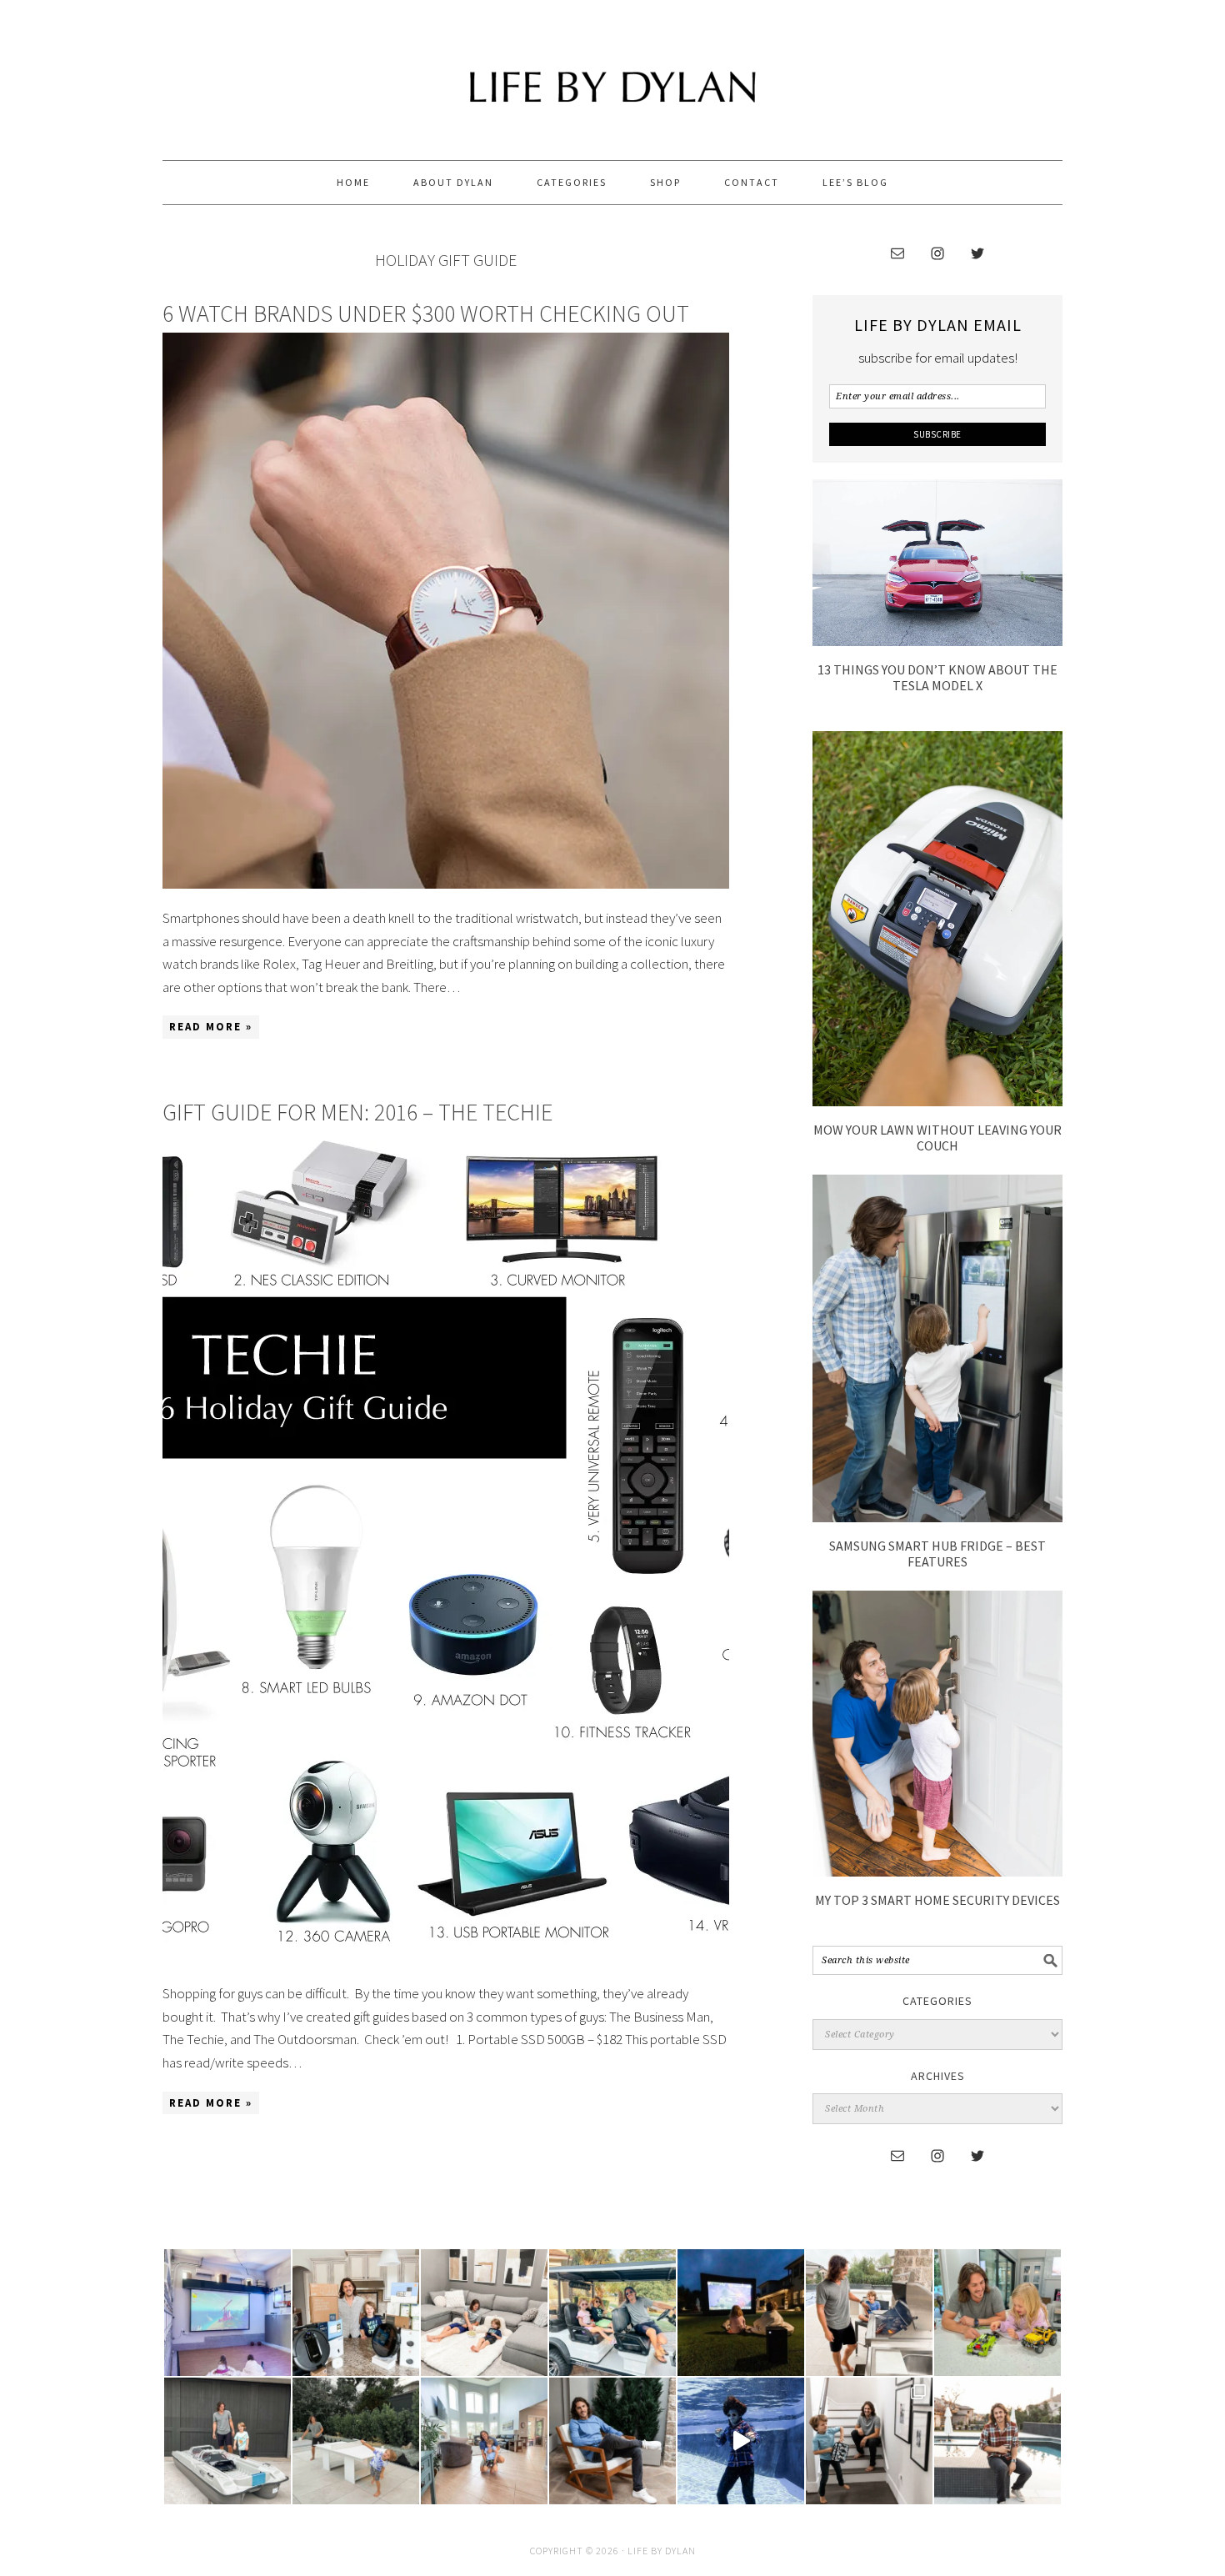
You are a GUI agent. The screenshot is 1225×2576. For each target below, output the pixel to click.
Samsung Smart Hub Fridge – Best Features (937, 1554)
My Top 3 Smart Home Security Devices (937, 1900)
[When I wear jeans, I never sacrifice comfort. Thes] (997, 2441)
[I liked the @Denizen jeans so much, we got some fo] (869, 2441)
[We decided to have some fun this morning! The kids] (741, 2313)
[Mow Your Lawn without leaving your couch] (937, 1101)
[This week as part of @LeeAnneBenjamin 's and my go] (997, 2313)
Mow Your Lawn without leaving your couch (937, 1138)
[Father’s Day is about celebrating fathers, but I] (612, 2313)
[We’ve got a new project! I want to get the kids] (227, 2441)
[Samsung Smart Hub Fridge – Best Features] (937, 1517)
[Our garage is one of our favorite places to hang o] (227, 2313)
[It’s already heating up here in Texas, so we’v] (484, 2313)
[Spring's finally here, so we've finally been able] (356, 2441)
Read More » (211, 1027)
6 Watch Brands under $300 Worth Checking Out (426, 313)
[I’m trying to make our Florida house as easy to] (356, 2313)
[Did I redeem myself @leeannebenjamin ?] (741, 2441)
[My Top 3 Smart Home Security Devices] (937, 1872)
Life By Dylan (612, 73)
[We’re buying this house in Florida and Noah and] (484, 2441)
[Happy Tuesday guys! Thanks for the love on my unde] (612, 2441)
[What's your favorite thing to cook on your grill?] (869, 2313)
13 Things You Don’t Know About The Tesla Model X (937, 677)
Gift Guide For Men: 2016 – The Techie (357, 1112)
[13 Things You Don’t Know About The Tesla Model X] (937, 641)
